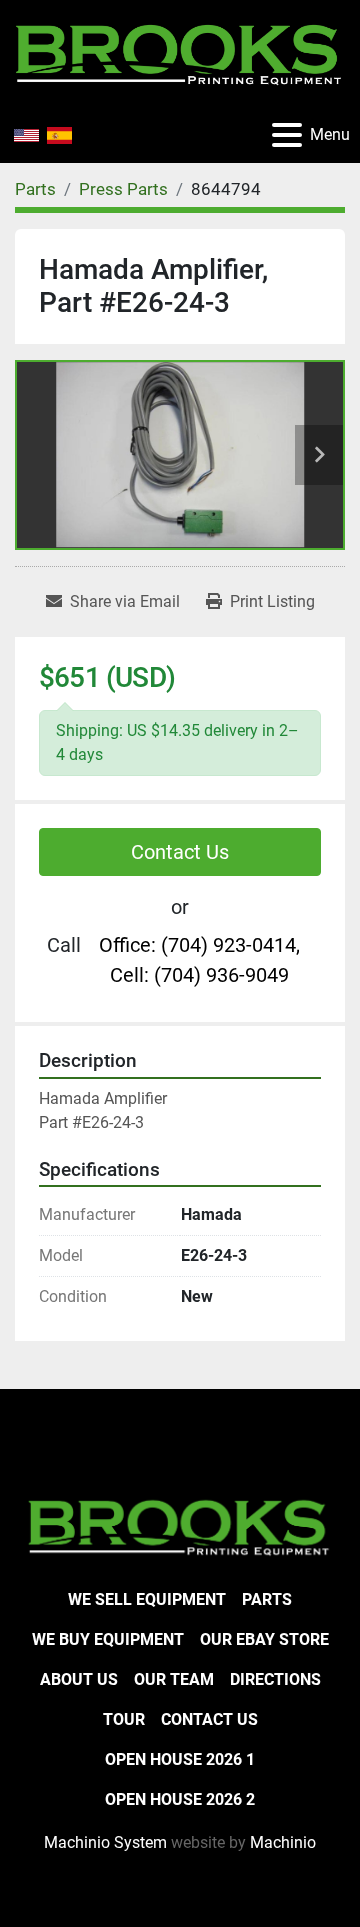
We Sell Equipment (147, 1599)
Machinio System (105, 1842)
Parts (267, 1599)
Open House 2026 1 (180, 1759)
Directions (275, 1679)
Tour (124, 1719)
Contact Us (180, 852)
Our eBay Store (264, 1639)
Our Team (174, 1679)
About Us (79, 1679)
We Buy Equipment (108, 1639)
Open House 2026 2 (180, 1799)
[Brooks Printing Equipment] (180, 1525)
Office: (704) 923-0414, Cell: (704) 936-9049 (199, 960)
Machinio (283, 1842)
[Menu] (287, 135)
